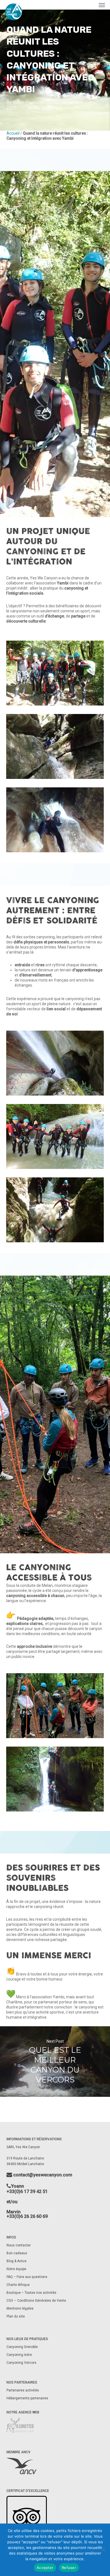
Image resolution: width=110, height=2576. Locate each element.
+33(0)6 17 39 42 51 (27, 2191)
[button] (102, 5)
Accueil (13, 133)
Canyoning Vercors (21, 2363)
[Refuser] (103, 2550)
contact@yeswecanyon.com (42, 2175)
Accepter (45, 2568)
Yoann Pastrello (28, 102)
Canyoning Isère (19, 2355)
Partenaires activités (23, 2390)
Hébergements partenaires (27, 2398)
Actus (34, 108)
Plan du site (16, 2316)
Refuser (69, 2568)
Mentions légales (20, 2308)
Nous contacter (19, 2245)
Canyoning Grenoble (22, 2347)
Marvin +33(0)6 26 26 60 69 (27, 2214)
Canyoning (52, 108)
